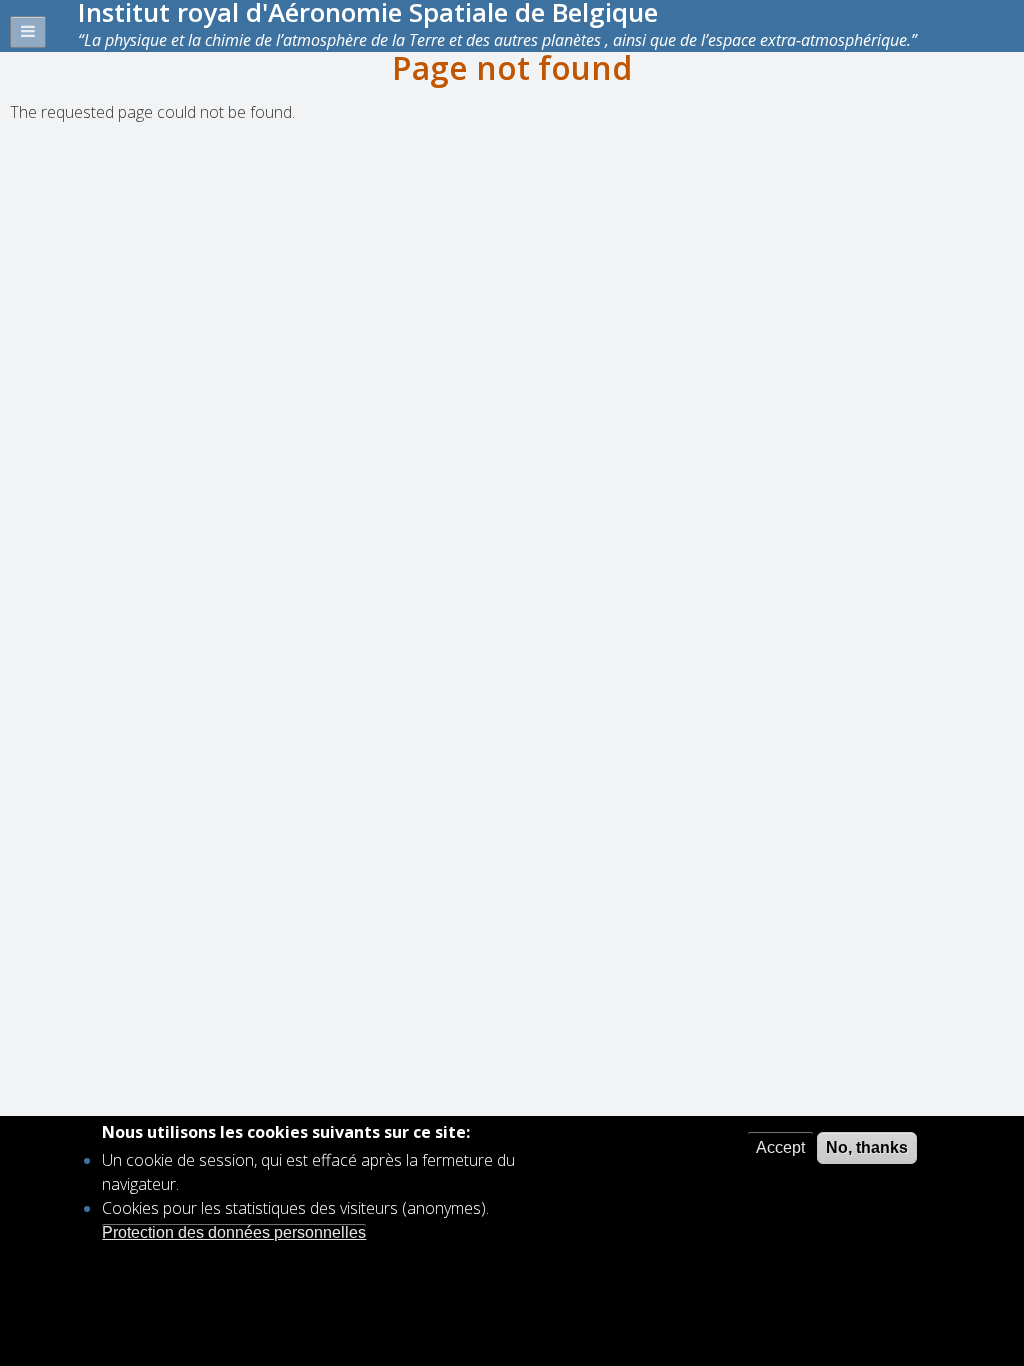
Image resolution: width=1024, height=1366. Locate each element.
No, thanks (867, 1147)
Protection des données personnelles (234, 1232)
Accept (780, 1147)
